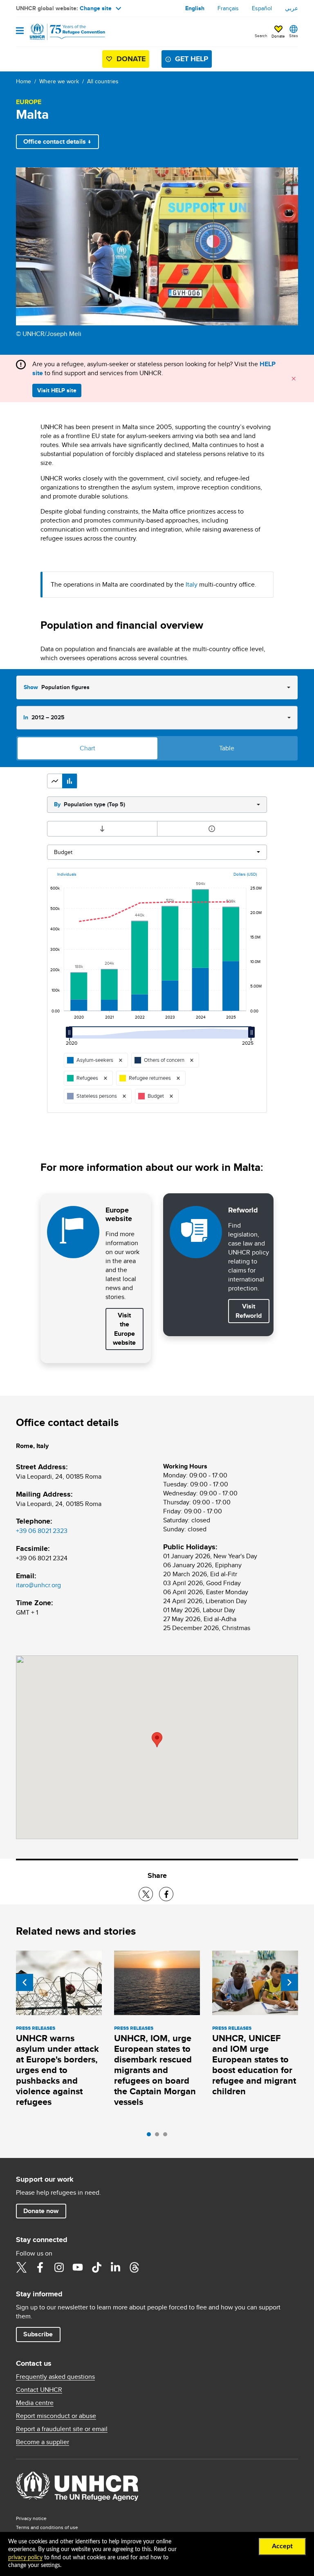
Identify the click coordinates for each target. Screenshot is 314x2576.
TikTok (96, 2267)
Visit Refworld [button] (252, 1311)
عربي (292, 8)
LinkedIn (115, 2267)
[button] (55, 781)
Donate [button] (278, 36)
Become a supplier (43, 2442)
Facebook (40, 2267)
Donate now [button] (41, 2211)
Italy (192, 584)
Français (228, 8)
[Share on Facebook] (166, 1894)
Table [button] (227, 748)
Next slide (289, 1982)
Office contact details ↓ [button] (57, 141)
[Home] (58, 32)
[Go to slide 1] (151, 2136)
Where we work (59, 81)
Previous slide (25, 1982)
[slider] (72, 1036)
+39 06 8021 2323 (42, 1531)
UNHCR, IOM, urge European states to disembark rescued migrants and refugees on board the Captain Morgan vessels (155, 2070)
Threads (134, 2267)
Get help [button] (192, 59)
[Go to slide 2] (159, 2136)
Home (24, 81)
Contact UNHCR (39, 2390)
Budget (63, 852)
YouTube (78, 2267)
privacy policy (25, 2558)
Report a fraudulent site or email (62, 2429)
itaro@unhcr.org (38, 1585)
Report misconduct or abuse (56, 2416)
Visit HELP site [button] (57, 390)
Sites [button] (294, 36)
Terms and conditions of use (47, 2527)
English (195, 8)
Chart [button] (87, 748)
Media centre (35, 2403)
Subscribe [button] (38, 2334)
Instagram (59, 2267)
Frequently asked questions (55, 2377)
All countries (103, 81)
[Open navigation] (20, 31)
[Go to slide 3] (167, 2136)
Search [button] (261, 36)
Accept (282, 2546)
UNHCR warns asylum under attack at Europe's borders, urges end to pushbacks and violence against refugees (57, 2070)
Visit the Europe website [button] (124, 1329)
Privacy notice (31, 2518)
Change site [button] (96, 8)
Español (262, 8)
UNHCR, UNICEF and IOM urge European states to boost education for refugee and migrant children (254, 2065)
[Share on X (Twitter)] (146, 1894)
